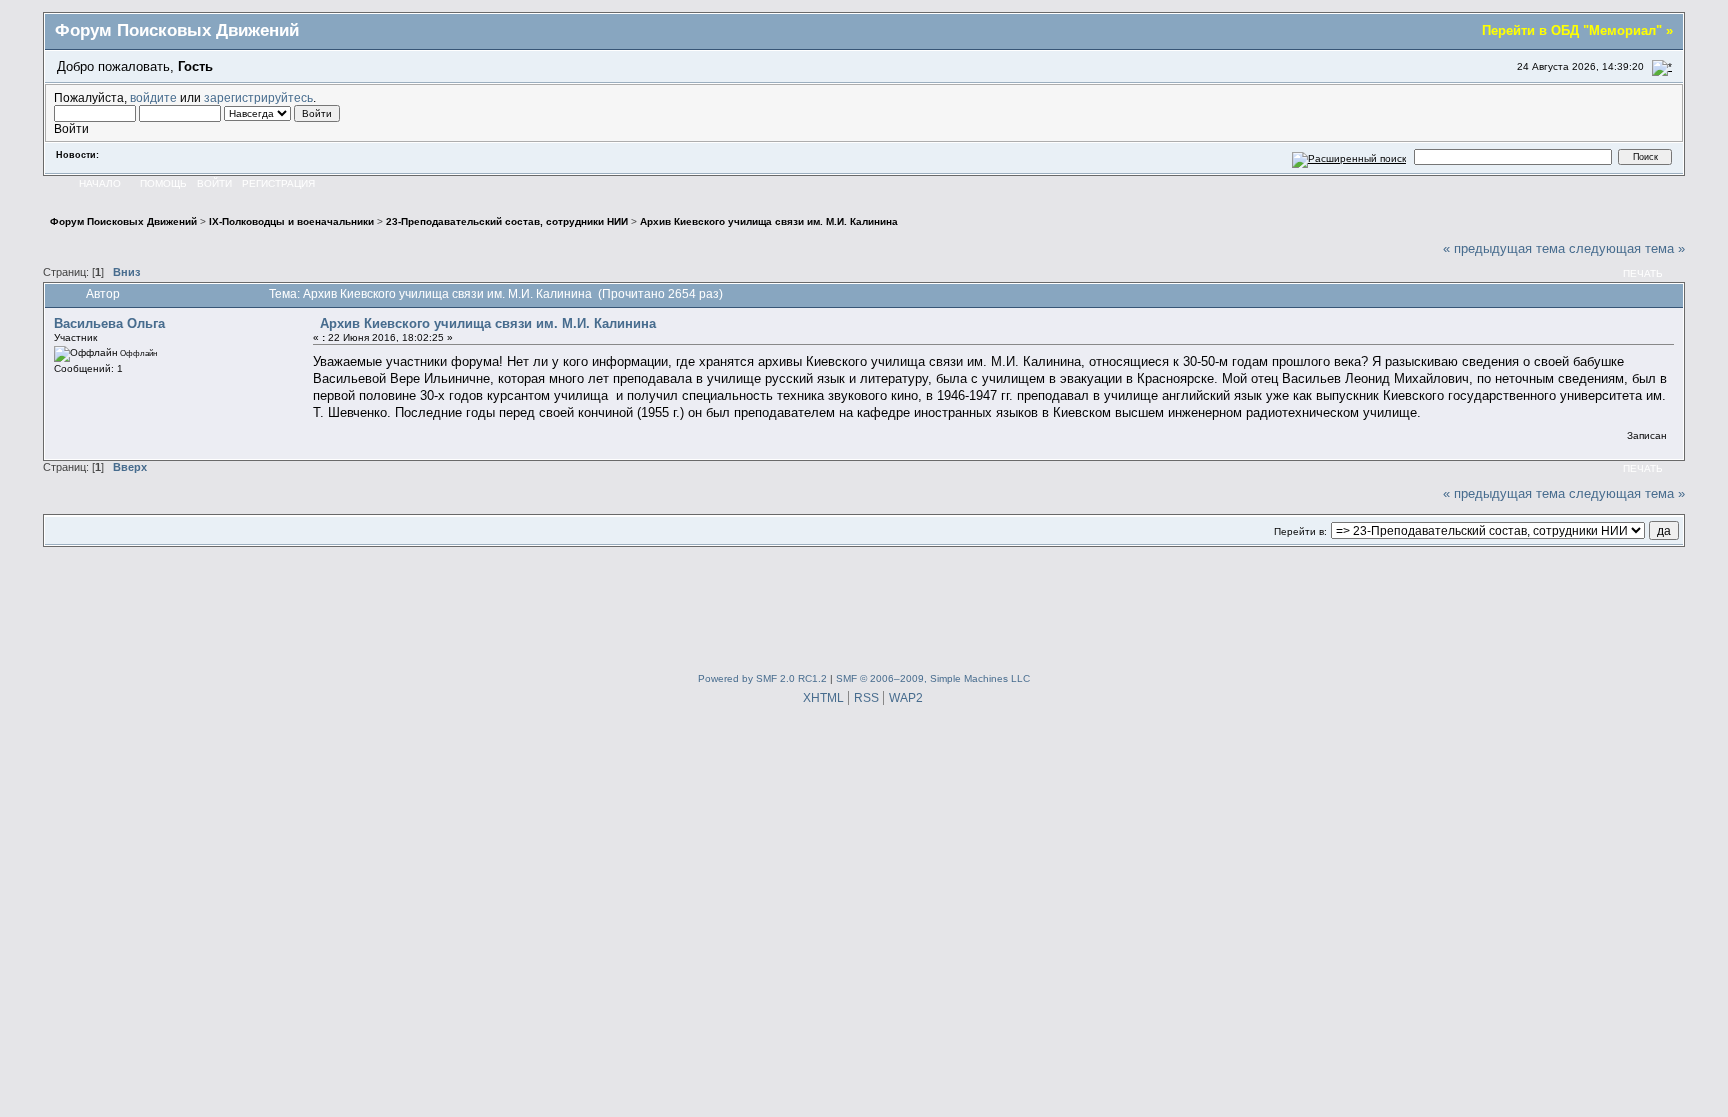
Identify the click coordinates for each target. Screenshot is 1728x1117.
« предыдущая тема (1504, 248)
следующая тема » (1627, 248)
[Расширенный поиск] (1349, 156)
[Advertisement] (864, 605)
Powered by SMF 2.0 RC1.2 (762, 678)
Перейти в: (1300, 531)
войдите (153, 97)
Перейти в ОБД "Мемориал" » (1577, 30)
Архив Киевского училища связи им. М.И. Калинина (488, 323)
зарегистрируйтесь (258, 97)
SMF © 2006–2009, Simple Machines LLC (933, 678)
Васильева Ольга (109, 323)
